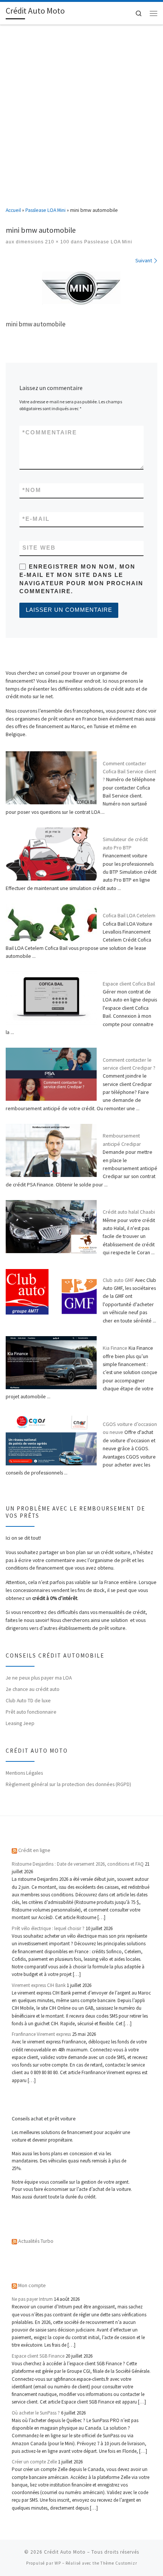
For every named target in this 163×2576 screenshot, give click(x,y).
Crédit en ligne (34, 1850)
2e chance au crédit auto (33, 1689)
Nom (32, 490)
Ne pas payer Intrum (32, 2299)
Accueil (13, 210)
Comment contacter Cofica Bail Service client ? (129, 772)
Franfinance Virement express (41, 2034)
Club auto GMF (118, 1280)
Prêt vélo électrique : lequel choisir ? (48, 1928)
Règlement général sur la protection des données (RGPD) (68, 1784)
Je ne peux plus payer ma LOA (39, 1678)
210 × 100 (56, 242)
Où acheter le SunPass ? (36, 2413)
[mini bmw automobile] (81, 289)
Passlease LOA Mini (45, 210)
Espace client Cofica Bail (129, 984)
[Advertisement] (81, 110)
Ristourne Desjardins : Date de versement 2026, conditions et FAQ (78, 1864)
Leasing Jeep (20, 1723)
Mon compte (32, 2285)
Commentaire (50, 432)
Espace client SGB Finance (38, 2356)
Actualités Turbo (36, 2241)
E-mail (36, 519)
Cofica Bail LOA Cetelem (129, 915)
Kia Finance (115, 1348)
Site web (39, 548)
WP (58, 2563)
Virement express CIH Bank (39, 1985)
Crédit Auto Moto (65, 2552)
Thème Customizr (119, 2563)
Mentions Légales (24, 1773)
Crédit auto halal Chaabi (129, 1212)
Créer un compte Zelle (34, 2462)
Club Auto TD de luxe (28, 1700)
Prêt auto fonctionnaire (31, 1712)
